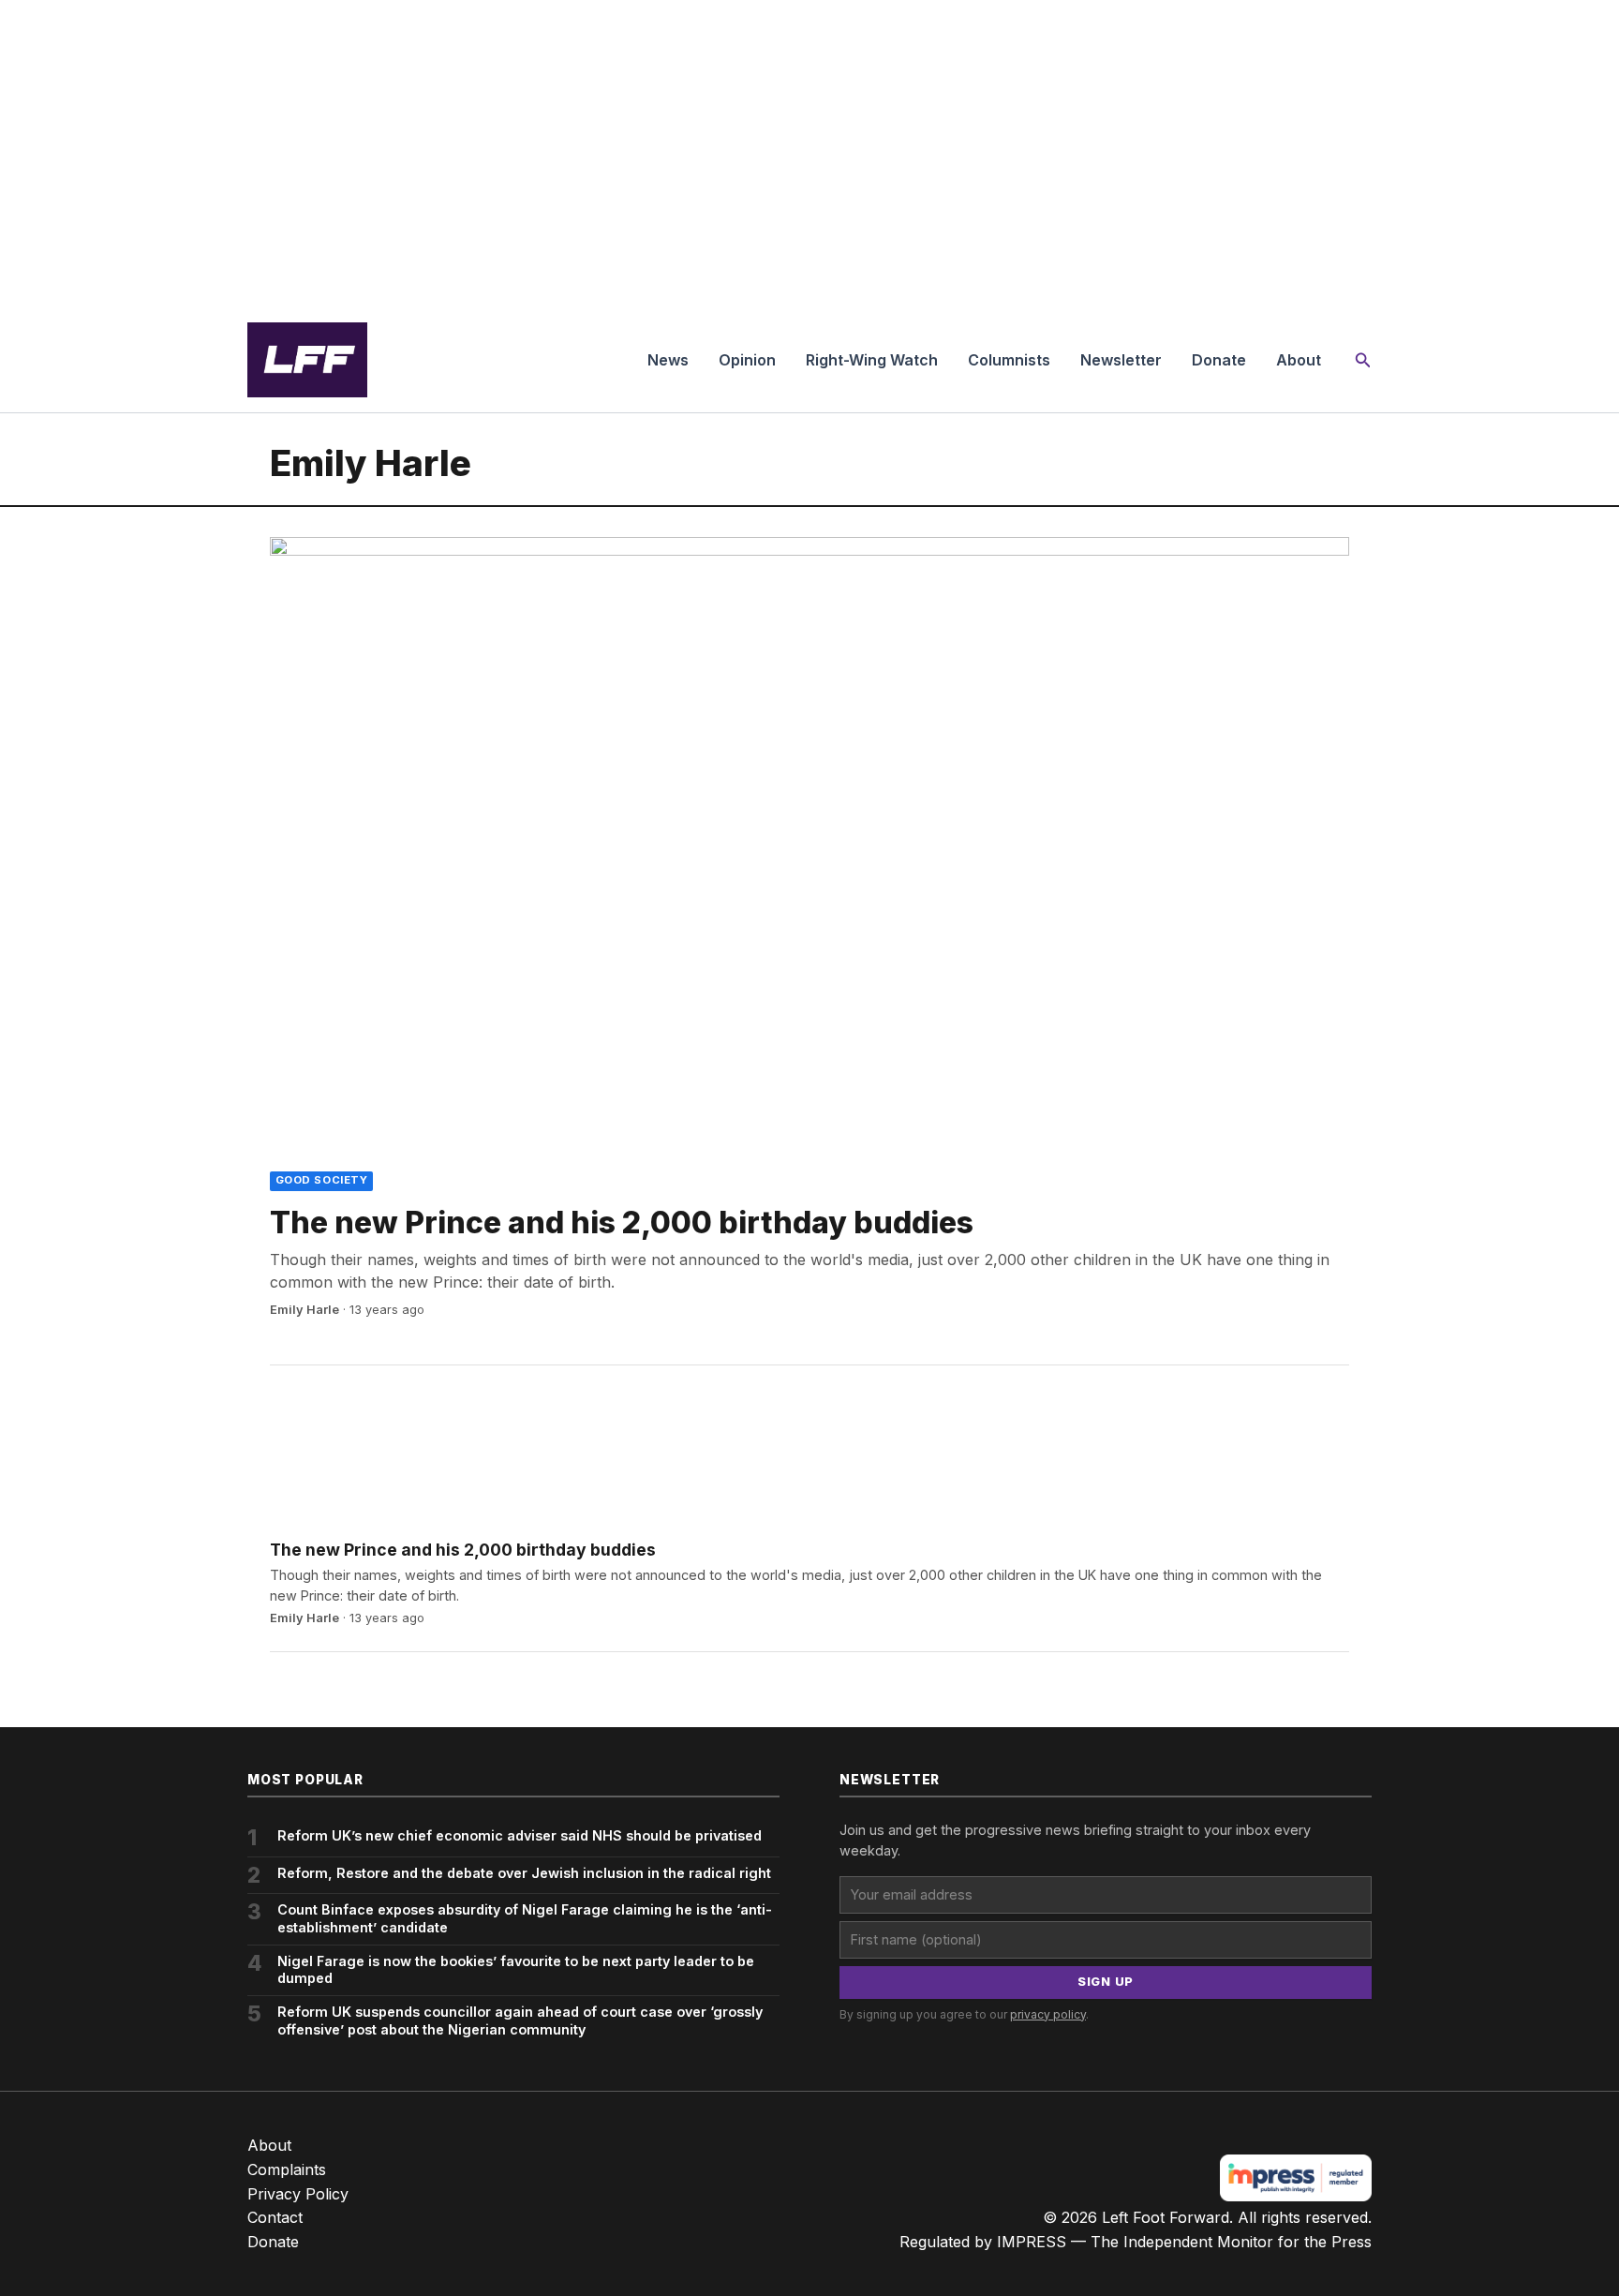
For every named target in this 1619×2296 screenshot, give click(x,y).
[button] (1363, 360)
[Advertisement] (809, 154)
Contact (275, 2217)
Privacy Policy (298, 2194)
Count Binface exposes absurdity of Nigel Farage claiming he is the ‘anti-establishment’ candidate (525, 1918)
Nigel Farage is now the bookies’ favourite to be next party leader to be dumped (516, 1970)
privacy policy (1048, 2014)
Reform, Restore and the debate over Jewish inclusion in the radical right (524, 1873)
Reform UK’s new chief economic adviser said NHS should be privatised (520, 1835)
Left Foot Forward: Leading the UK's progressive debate (307, 360)
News (668, 360)
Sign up (1106, 1982)
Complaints (287, 2169)
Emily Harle (304, 1310)
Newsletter (1121, 360)
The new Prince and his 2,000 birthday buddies (622, 1223)
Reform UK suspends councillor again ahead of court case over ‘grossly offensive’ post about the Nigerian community (520, 2020)
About (1299, 360)
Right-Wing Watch (872, 360)
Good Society (322, 1180)
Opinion (747, 360)
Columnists (1009, 360)
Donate (1219, 360)
